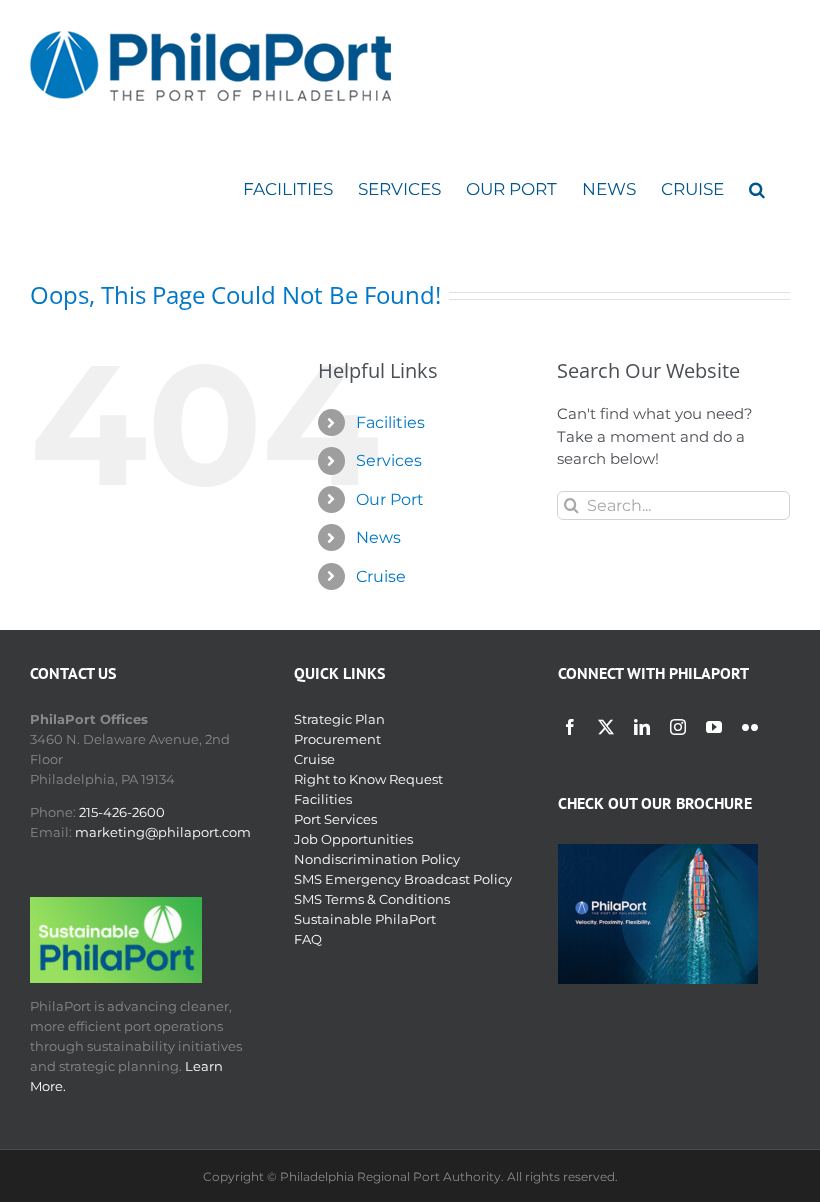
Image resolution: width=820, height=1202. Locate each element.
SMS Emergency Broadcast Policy (403, 879)
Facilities (390, 422)
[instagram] (678, 727)
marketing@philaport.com (163, 832)
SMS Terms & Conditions (372, 899)
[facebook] (570, 727)
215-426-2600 (122, 812)
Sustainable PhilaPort (365, 919)
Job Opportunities (353, 839)
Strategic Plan (339, 719)
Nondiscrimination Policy (377, 859)
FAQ (308, 939)
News (378, 537)
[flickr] (750, 727)
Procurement (337, 739)
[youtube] (714, 727)
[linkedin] (642, 727)
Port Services (335, 819)
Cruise (381, 576)
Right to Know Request (368, 779)
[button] (757, 189)
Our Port (390, 499)
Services (389, 460)
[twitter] (606, 727)
